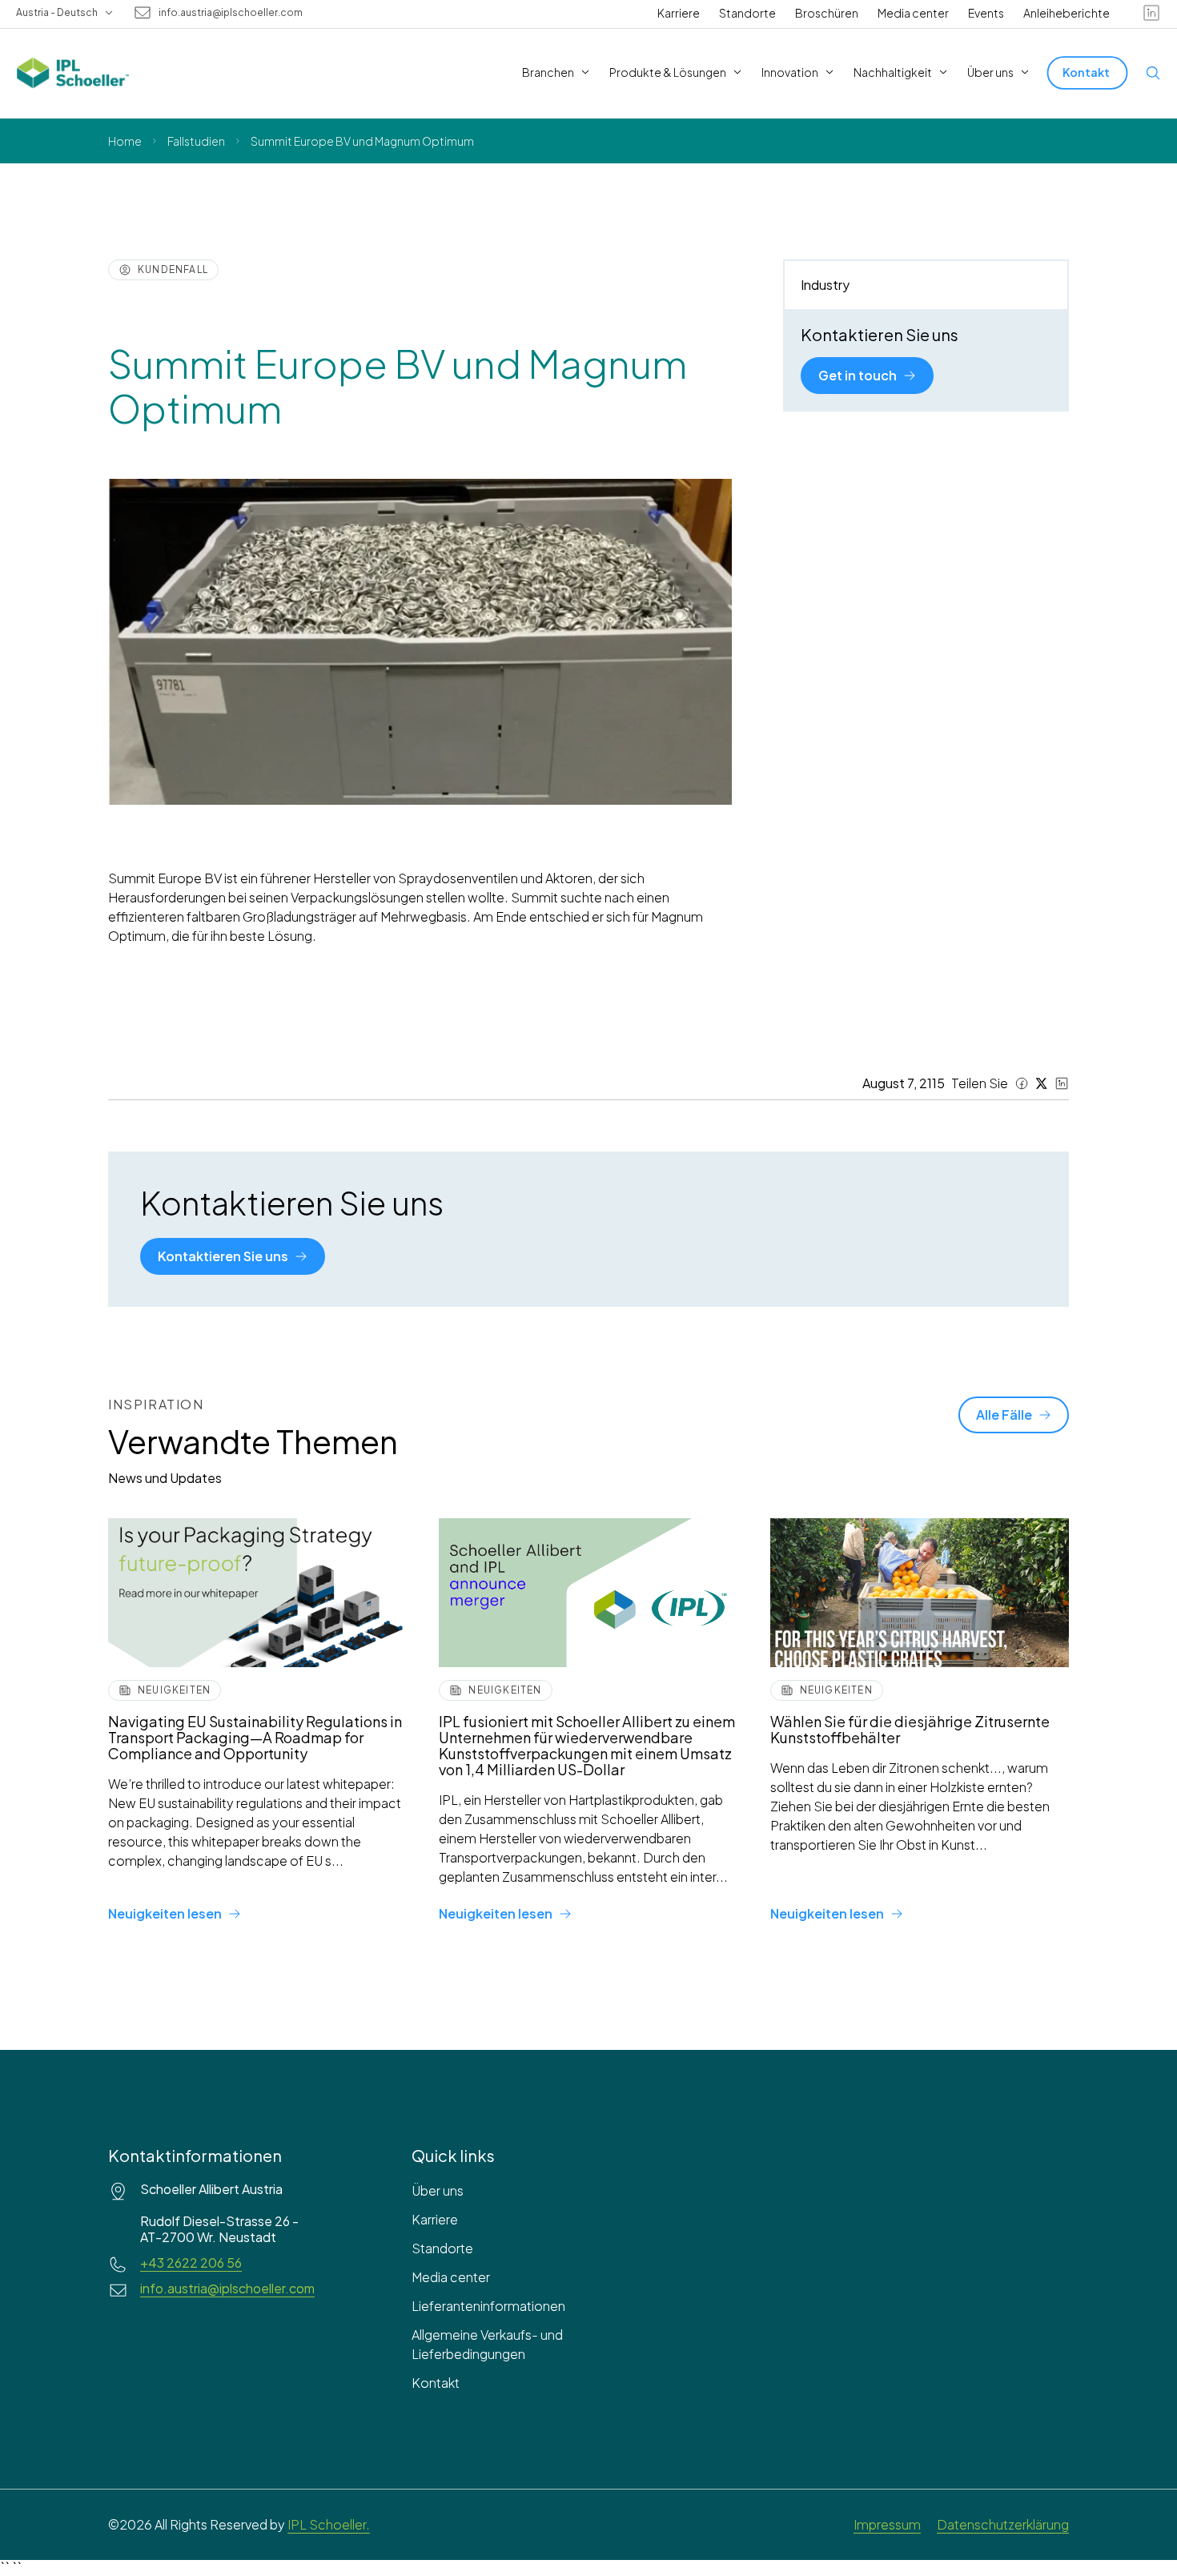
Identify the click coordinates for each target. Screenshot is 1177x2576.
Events (986, 13)
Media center (913, 13)
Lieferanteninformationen (488, 2306)
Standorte (747, 13)
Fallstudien (196, 141)
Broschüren (827, 13)
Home (125, 141)
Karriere (679, 13)
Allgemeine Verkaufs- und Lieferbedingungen (487, 2344)
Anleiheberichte (1067, 13)
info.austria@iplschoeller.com (231, 13)
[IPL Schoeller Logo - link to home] (73, 73)
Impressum (887, 2524)
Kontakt (436, 2383)
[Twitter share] (1042, 1083)
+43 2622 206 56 (191, 2263)
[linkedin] (1151, 13)
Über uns (438, 2190)
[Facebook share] (1022, 1083)
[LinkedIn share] (1062, 1083)
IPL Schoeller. (329, 2524)
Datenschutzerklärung (1003, 2524)
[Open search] (1153, 73)
